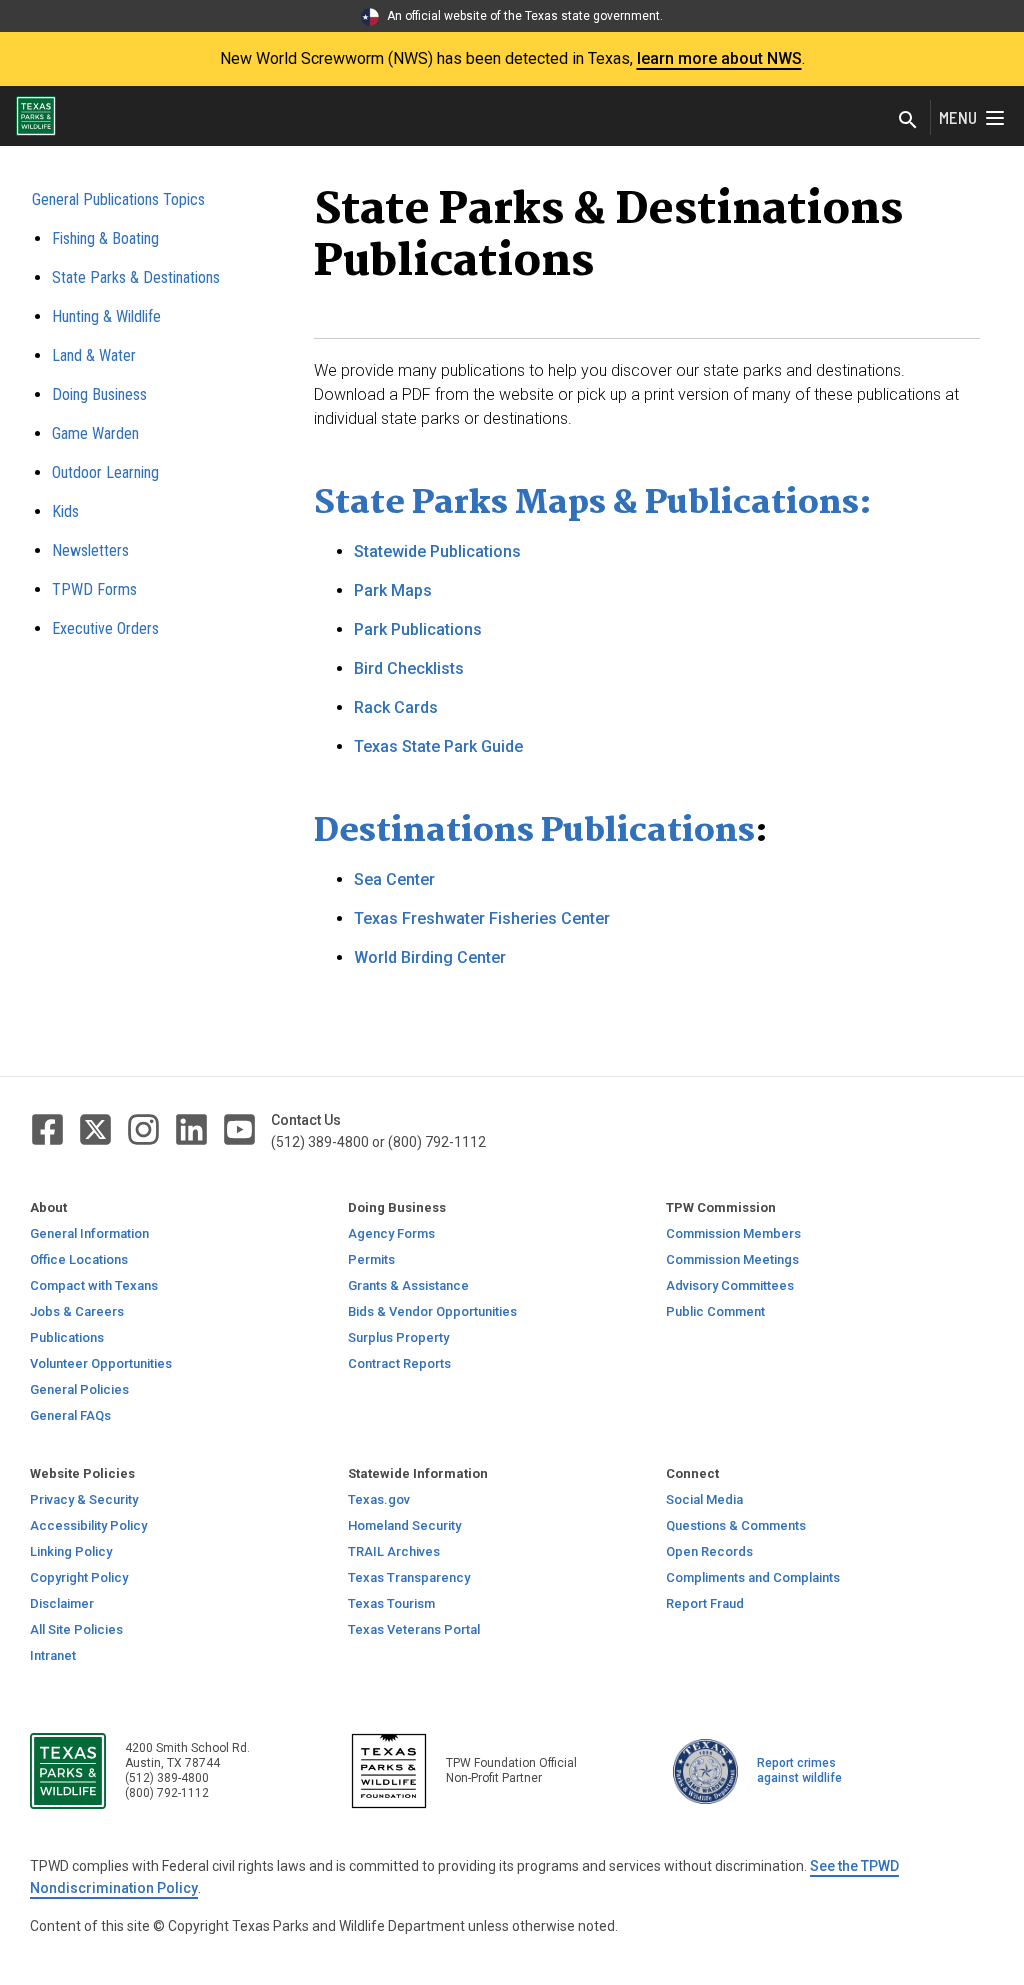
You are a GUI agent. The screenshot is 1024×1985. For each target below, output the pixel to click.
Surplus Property (398, 1337)
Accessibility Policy (88, 1525)
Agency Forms (391, 1233)
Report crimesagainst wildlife (799, 1770)
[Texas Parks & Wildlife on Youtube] (239, 1128)
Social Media (704, 1499)
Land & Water (94, 355)
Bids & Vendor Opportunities (432, 1311)
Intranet (53, 1655)
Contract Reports (399, 1363)
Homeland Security (404, 1525)
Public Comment (715, 1311)
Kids (65, 511)
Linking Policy (71, 1551)
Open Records (709, 1551)
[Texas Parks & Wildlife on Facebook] (49, 1128)
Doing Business (99, 394)
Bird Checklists (409, 668)
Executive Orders (105, 628)
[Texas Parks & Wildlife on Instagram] (145, 1128)
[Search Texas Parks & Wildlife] (908, 121)
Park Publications (418, 629)
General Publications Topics (118, 199)
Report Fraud (705, 1603)
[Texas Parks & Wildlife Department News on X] (97, 1128)
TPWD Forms (94, 589)
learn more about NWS (719, 58)
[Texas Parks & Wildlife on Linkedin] (193, 1128)
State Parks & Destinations (136, 277)
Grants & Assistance (408, 1285)
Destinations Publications (534, 832)
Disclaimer (62, 1603)
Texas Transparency (409, 1577)
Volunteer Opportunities (101, 1363)
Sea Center (394, 879)
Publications (67, 1337)
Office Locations (79, 1259)
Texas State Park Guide (438, 746)
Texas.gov (379, 1499)
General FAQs (70, 1415)
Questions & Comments (736, 1525)
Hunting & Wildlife (106, 316)
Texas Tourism (391, 1603)
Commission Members (733, 1233)
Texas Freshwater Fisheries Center (482, 918)
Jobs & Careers (77, 1311)
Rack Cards (396, 707)
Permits (371, 1259)
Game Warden (95, 433)
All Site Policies (76, 1629)
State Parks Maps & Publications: (593, 504)
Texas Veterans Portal (414, 1629)
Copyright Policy (79, 1577)
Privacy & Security (84, 1499)
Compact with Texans (94, 1285)
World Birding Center (430, 957)
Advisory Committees (730, 1285)
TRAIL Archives (394, 1551)
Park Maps (393, 590)
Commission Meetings (732, 1259)
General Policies (79, 1389)
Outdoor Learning (105, 472)
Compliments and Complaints (753, 1577)
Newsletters (90, 550)
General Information (89, 1233)
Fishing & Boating (105, 238)
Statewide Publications (437, 551)
